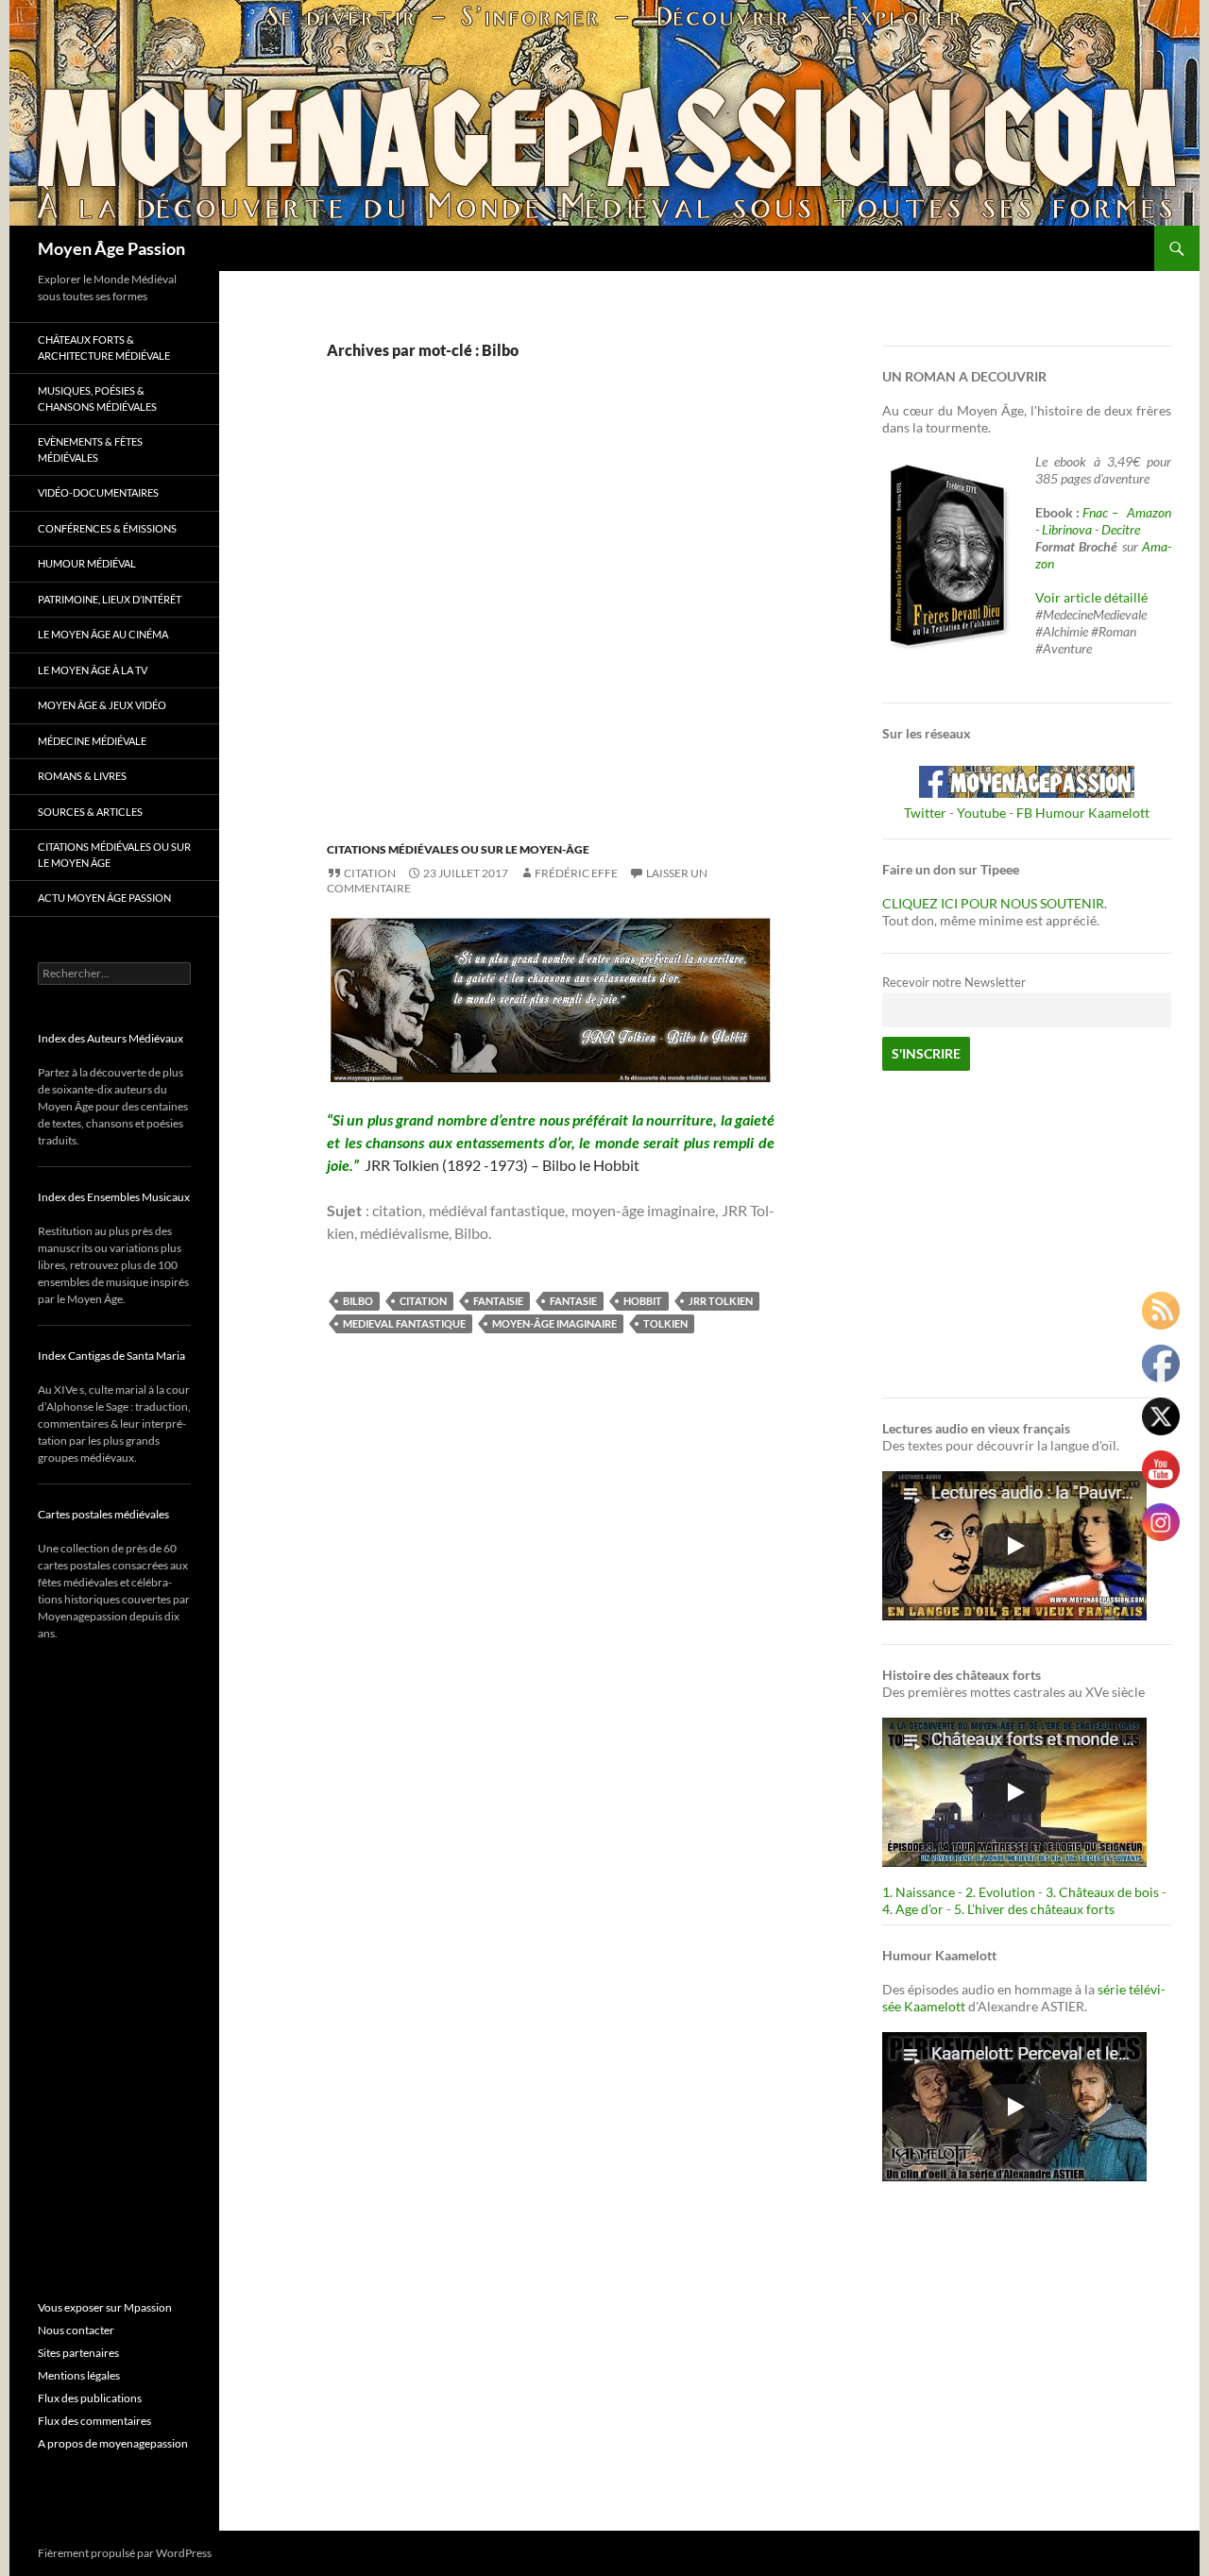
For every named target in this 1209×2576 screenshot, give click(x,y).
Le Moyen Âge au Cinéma (103, 634)
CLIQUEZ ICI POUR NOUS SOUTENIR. (995, 903)
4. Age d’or (914, 1909)
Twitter (925, 813)
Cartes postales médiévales (103, 1514)
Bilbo (358, 1301)
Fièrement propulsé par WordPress (125, 2553)
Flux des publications (90, 2398)
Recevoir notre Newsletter (954, 983)
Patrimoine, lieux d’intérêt (110, 599)
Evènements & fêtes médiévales (90, 449)
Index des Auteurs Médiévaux (111, 1038)
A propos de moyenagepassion (113, 2443)
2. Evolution (1000, 1892)
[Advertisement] (536, 621)
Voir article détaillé (1091, 597)
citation (423, 1301)
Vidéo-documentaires (98, 492)
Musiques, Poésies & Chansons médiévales (97, 398)
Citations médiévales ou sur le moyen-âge (458, 849)
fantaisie (498, 1301)
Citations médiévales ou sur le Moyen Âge (114, 855)
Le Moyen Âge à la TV (93, 670)
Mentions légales (79, 2375)
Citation (370, 873)
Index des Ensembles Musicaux (114, 1197)
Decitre (1121, 529)
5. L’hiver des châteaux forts (1034, 1909)
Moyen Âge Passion (111, 248)
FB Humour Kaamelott (1083, 813)
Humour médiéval (87, 563)
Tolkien (665, 1323)
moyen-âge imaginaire (554, 1323)
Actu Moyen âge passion (104, 898)
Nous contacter (76, 2330)
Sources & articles (90, 812)
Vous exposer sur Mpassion (105, 2307)
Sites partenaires (78, 2353)
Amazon (1149, 512)
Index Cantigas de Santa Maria (111, 1356)
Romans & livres (82, 776)
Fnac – (1103, 512)
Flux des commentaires (94, 2421)
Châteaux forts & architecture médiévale (104, 347)
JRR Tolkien (721, 1301)
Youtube (981, 813)
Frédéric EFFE (576, 873)
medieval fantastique (404, 1323)
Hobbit (643, 1301)
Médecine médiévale (92, 741)
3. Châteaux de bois (1102, 1892)
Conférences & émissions (107, 528)
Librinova (1067, 529)
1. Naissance (919, 1892)
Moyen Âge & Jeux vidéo (102, 705)
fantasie (573, 1301)
